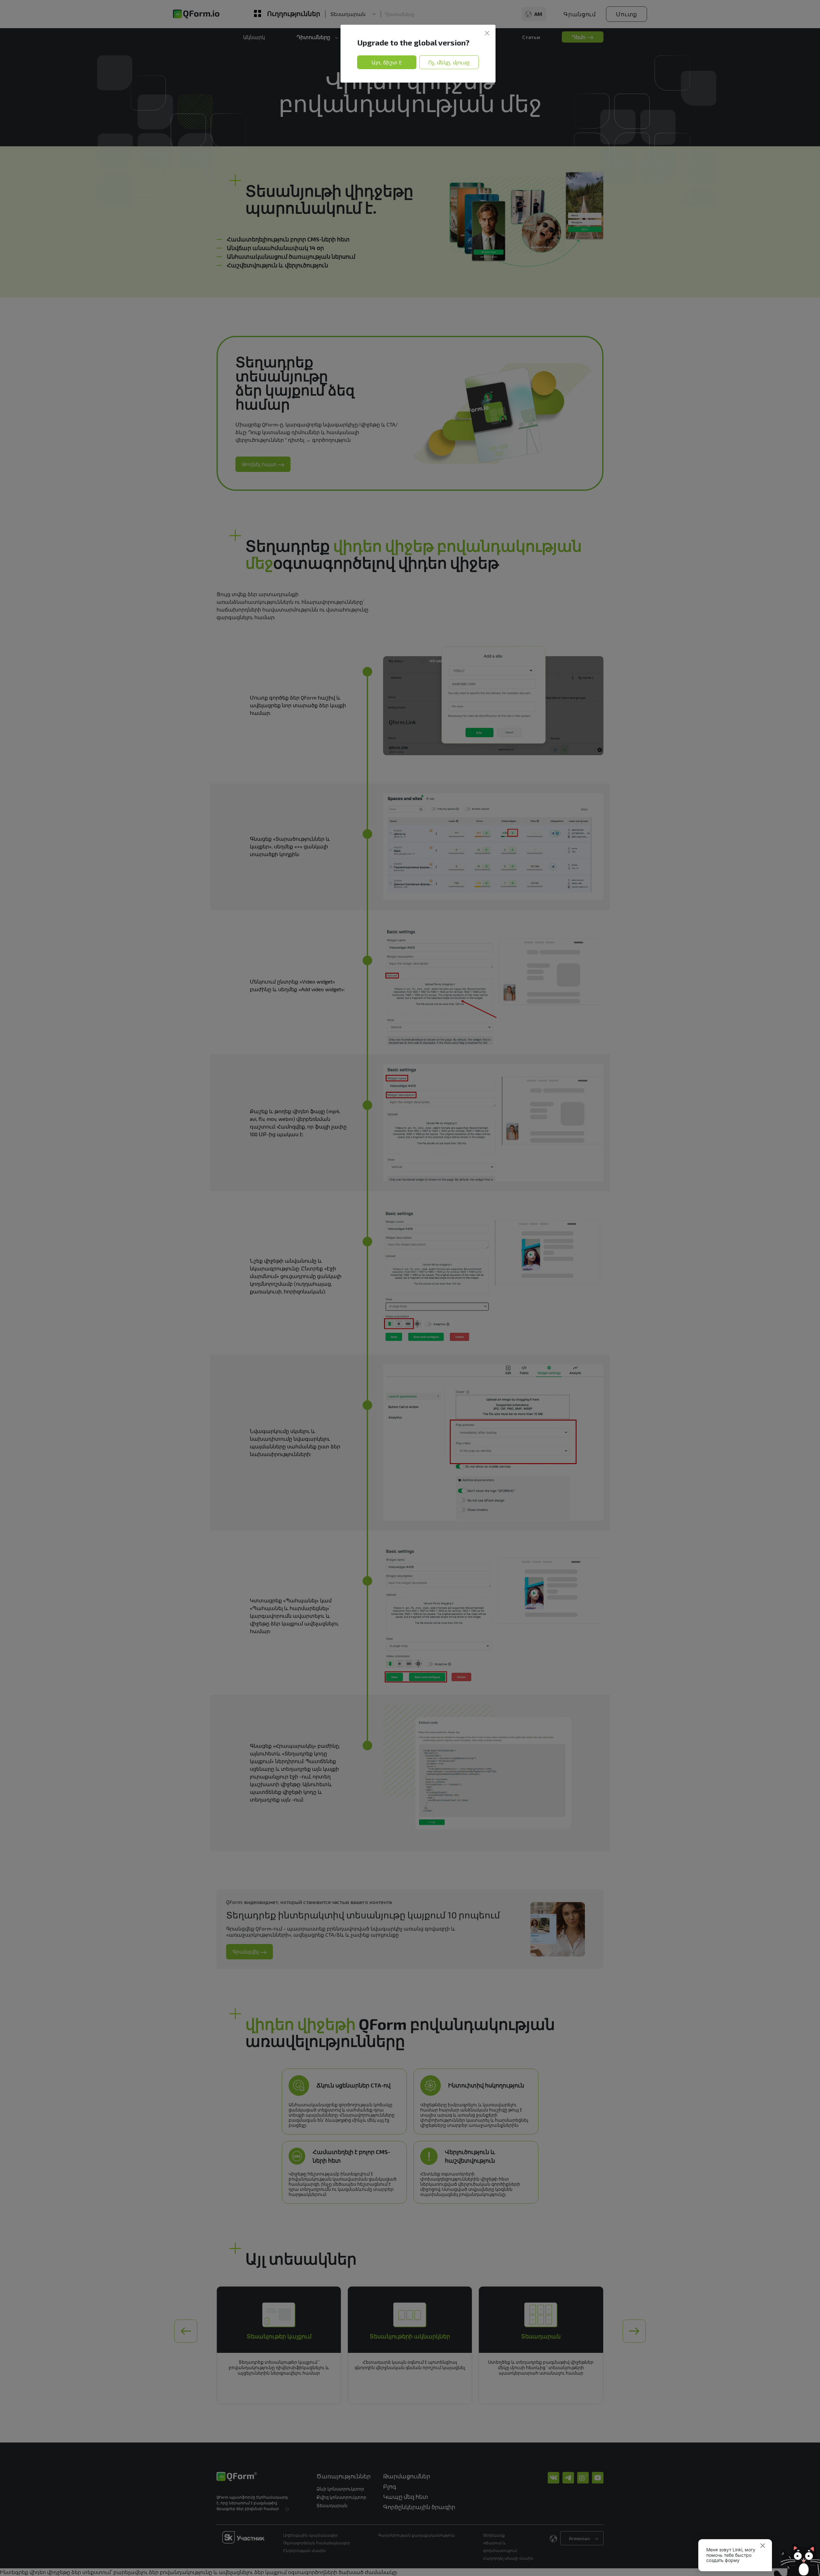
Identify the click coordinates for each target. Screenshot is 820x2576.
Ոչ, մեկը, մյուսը (449, 62)
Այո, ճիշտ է (387, 62)
